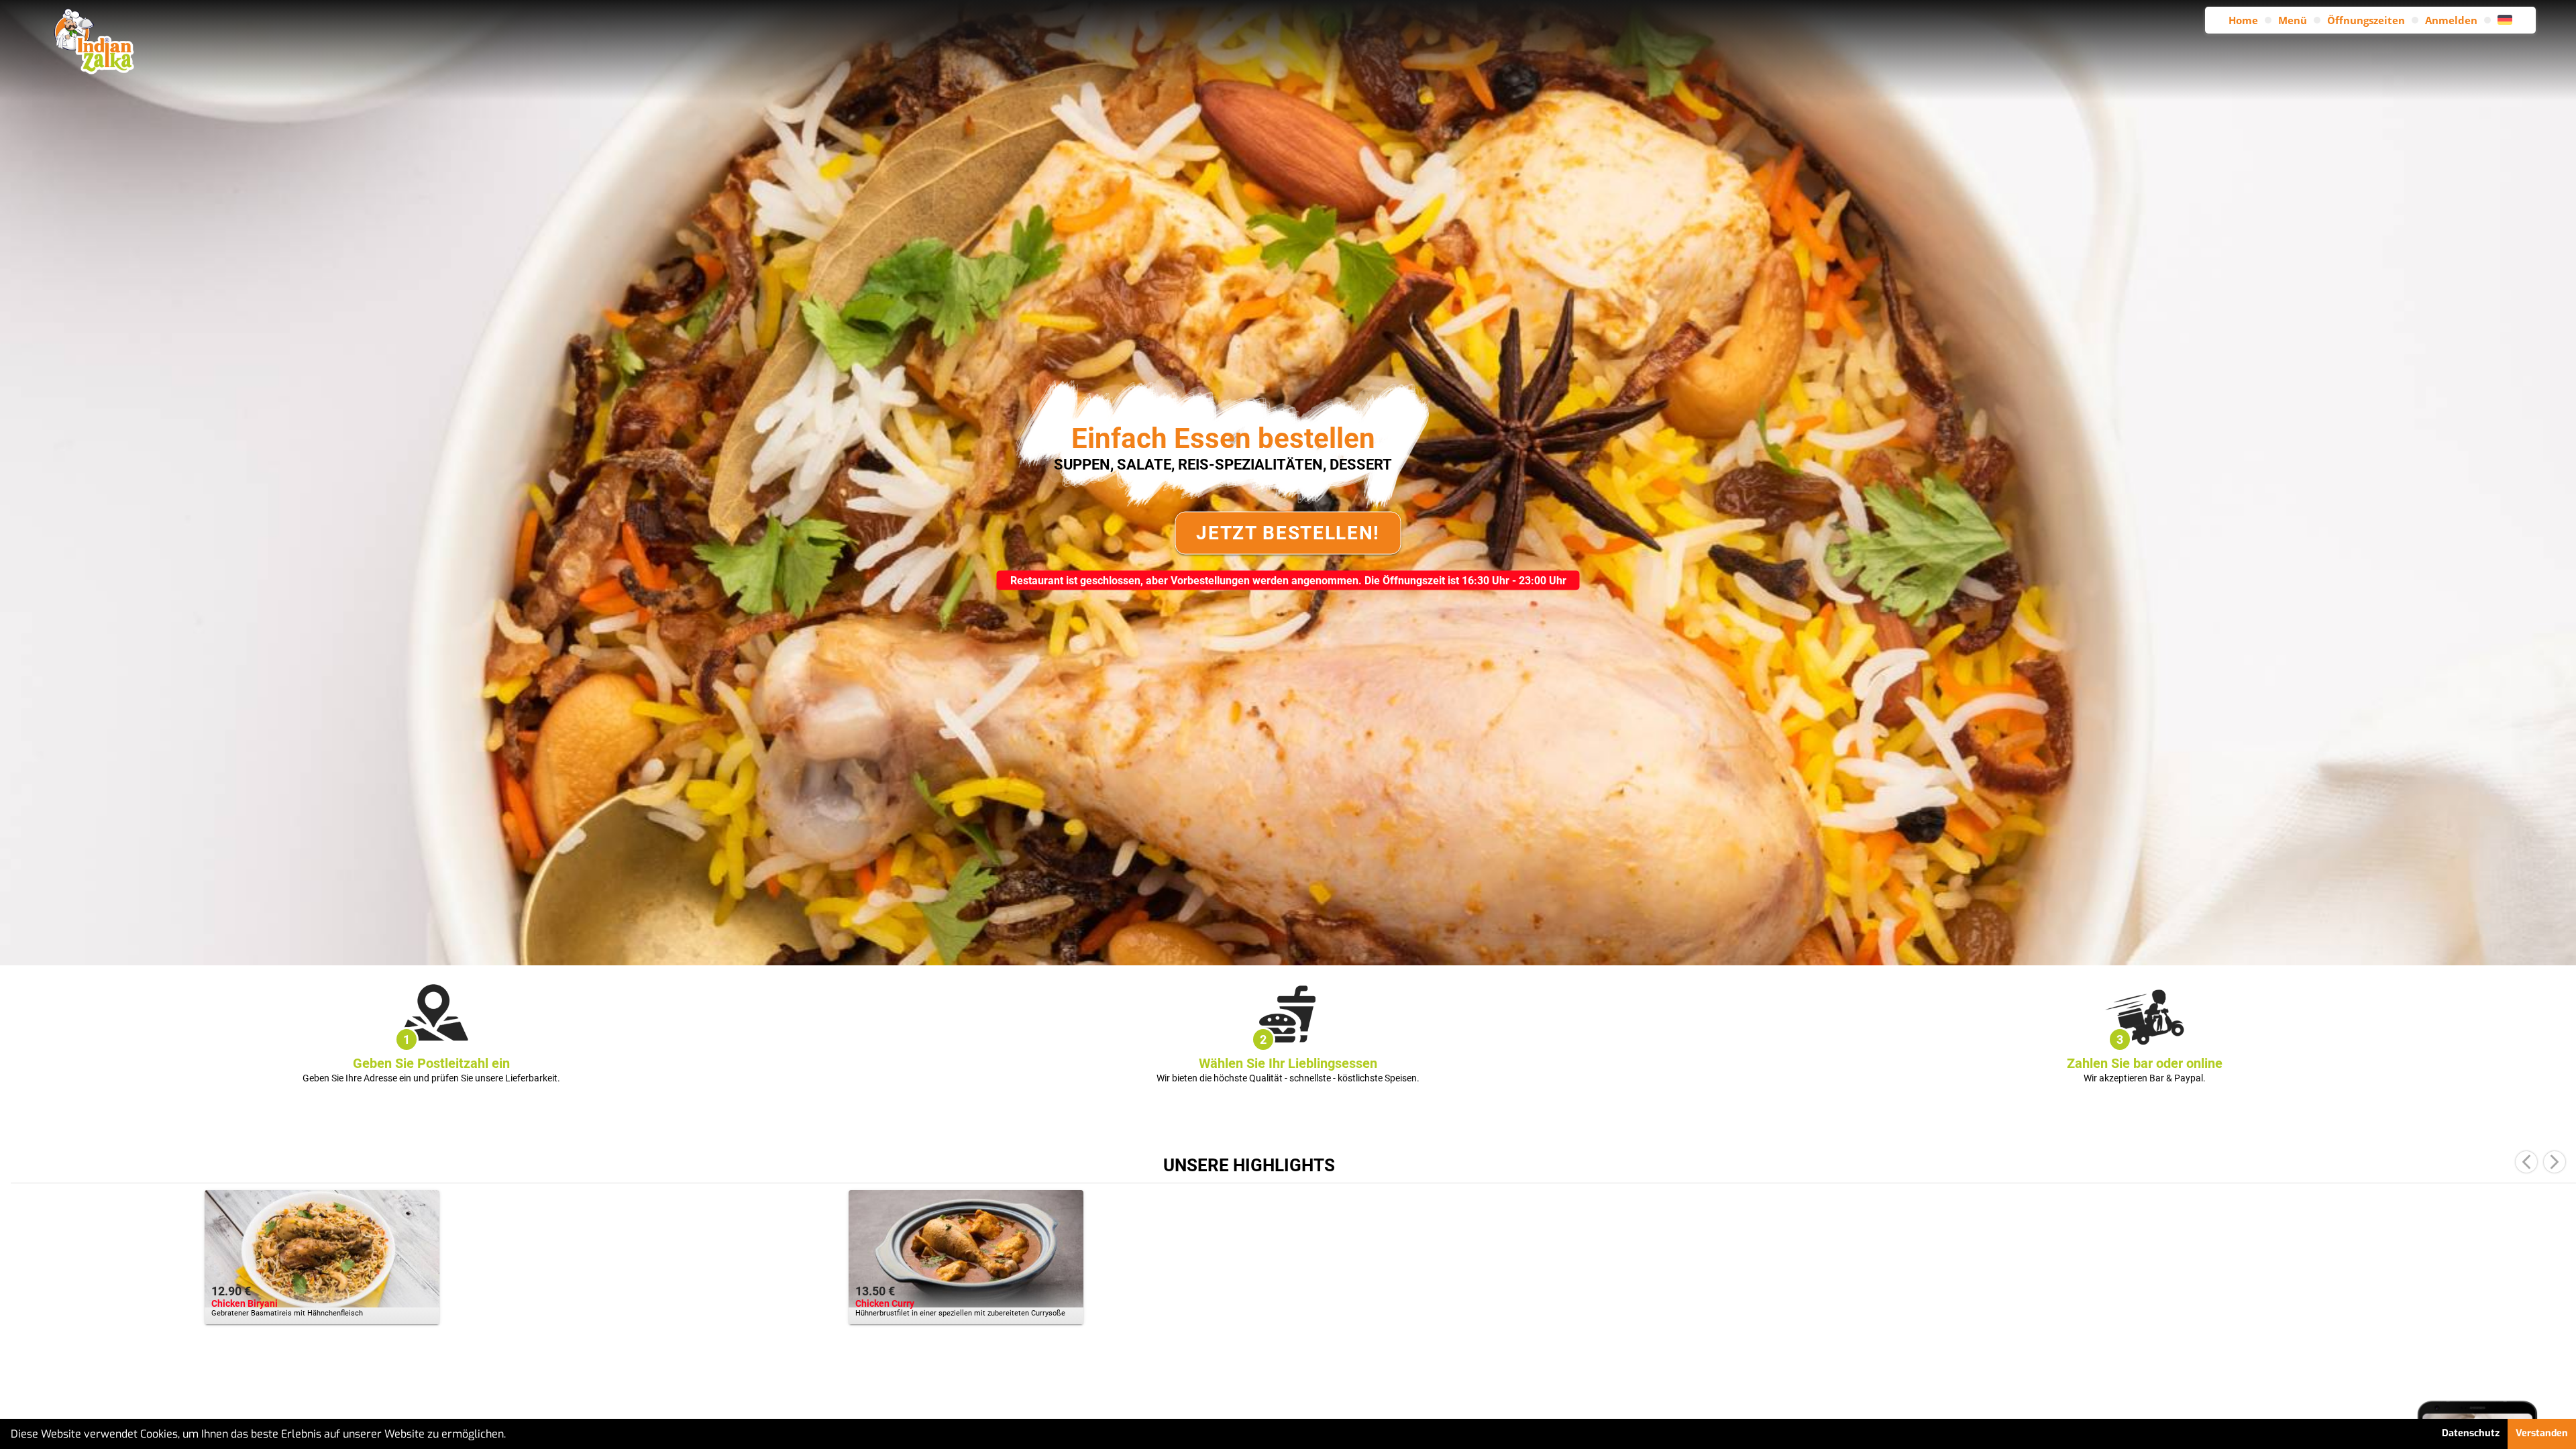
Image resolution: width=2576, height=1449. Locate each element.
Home (2243, 20)
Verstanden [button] (2542, 1433)
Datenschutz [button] (2471, 1433)
